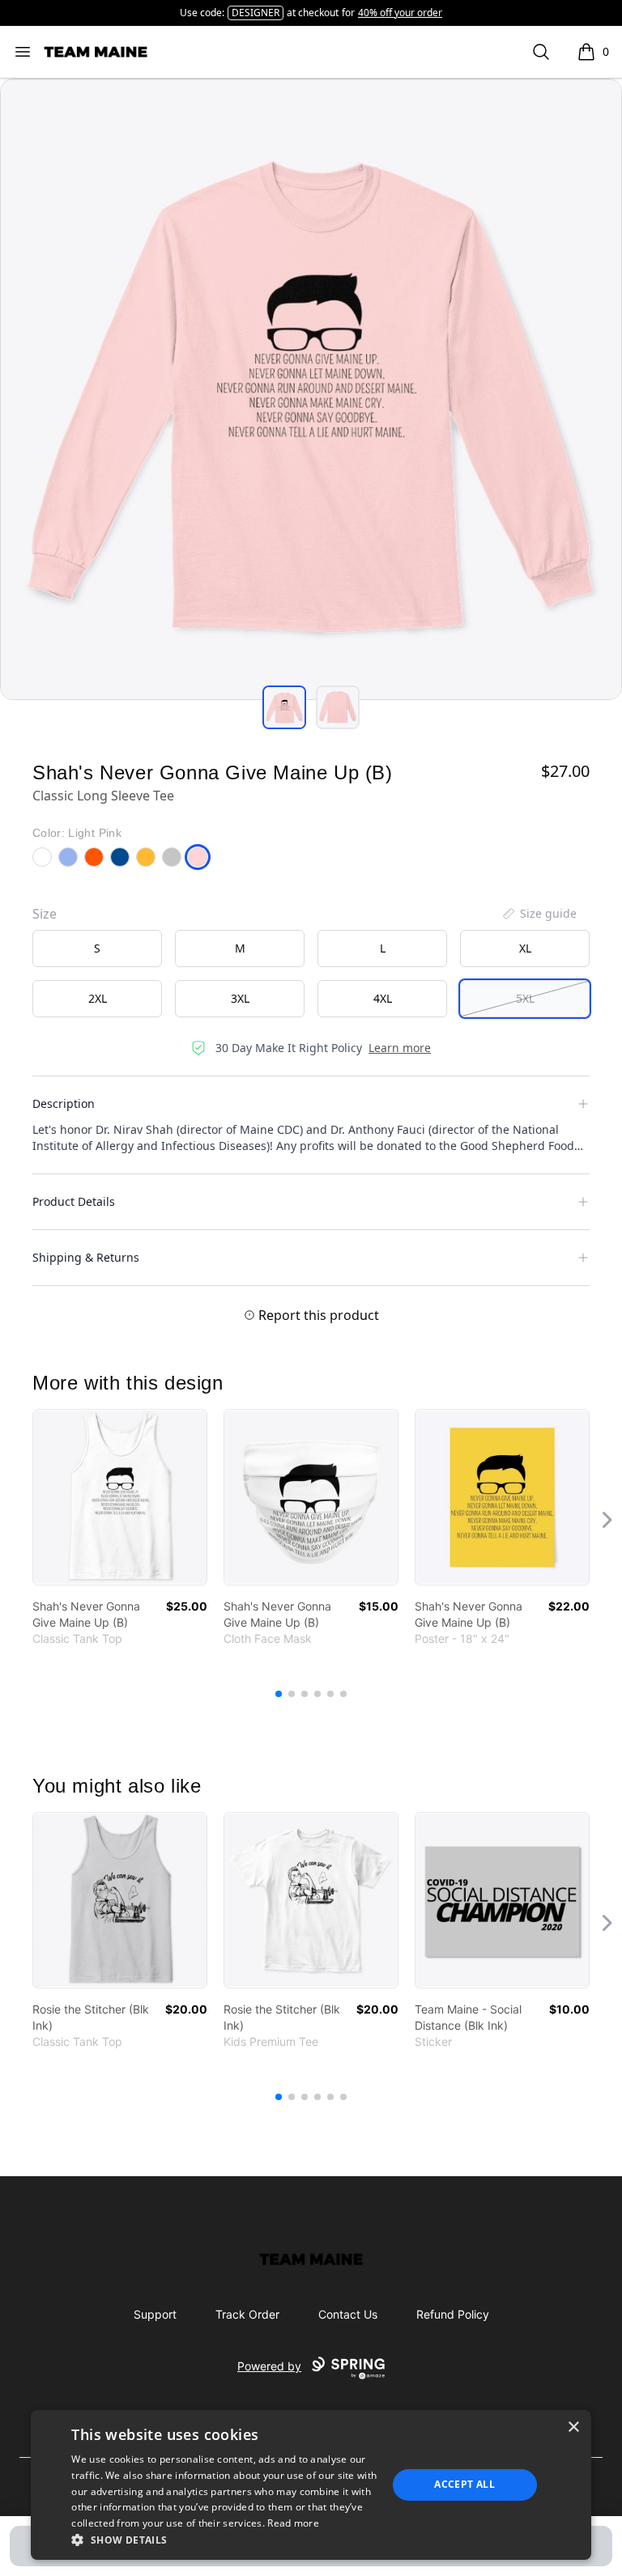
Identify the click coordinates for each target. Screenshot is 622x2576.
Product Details (74, 1201)
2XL (98, 998)
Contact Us (348, 2314)
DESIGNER (256, 13)
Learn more (400, 1048)
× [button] (573, 2427)
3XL (240, 998)
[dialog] (311, 2485)
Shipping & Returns (86, 1257)
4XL (383, 998)
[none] (539, 914)
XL (525, 948)
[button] (224, 2540)
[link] (120, 1497)
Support (155, 2314)
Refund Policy (453, 2314)
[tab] (284, 707)
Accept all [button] (464, 2484)
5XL (525, 998)
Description (64, 1103)
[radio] (97, 948)
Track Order (247, 2314)
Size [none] (45, 914)
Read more (293, 2523)
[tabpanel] (311, 389)
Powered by (269, 2366)
